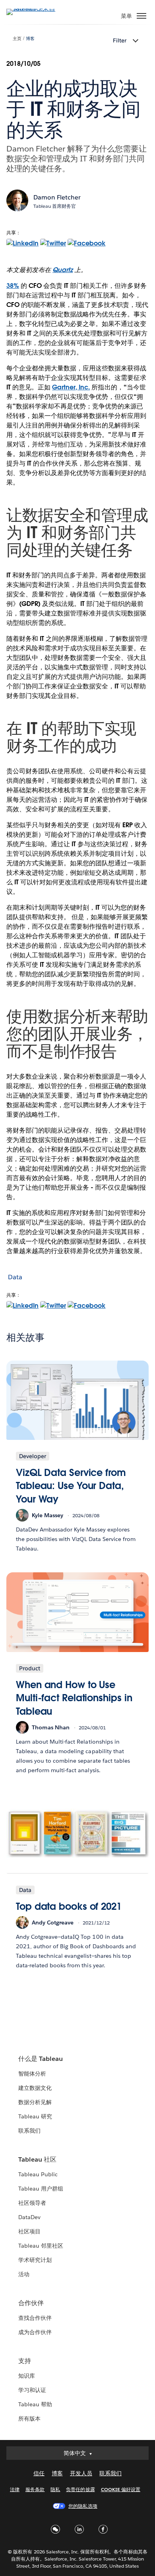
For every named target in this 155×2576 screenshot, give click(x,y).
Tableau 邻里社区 (41, 2246)
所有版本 (29, 2419)
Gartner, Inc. (71, 387)
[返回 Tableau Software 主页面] (34, 9)
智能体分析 (32, 2074)
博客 (30, 39)
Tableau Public (38, 2174)
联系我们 (29, 2131)
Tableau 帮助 (35, 2404)
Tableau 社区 (37, 2159)
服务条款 (35, 2489)
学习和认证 (32, 2390)
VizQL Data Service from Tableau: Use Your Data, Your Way (71, 1486)
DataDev (29, 2217)
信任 (39, 2473)
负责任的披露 (80, 2489)
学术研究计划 (35, 2260)
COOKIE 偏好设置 (121, 2489)
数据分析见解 (35, 2102)
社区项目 (29, 2231)
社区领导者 (32, 2203)
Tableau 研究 (35, 2116)
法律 (15, 2489)
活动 (24, 2274)
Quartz (63, 270)
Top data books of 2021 (69, 1906)
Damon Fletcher (57, 197)
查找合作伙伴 (35, 2318)
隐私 (55, 2489)
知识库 (27, 2376)
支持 (25, 2361)
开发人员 (81, 2473)
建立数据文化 (35, 2088)
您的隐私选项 (83, 2506)
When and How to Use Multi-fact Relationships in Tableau (74, 1698)
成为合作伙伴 (35, 2332)
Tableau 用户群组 (41, 2189)
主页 (17, 39)
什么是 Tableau (41, 2059)
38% (13, 286)
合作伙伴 (31, 2303)
